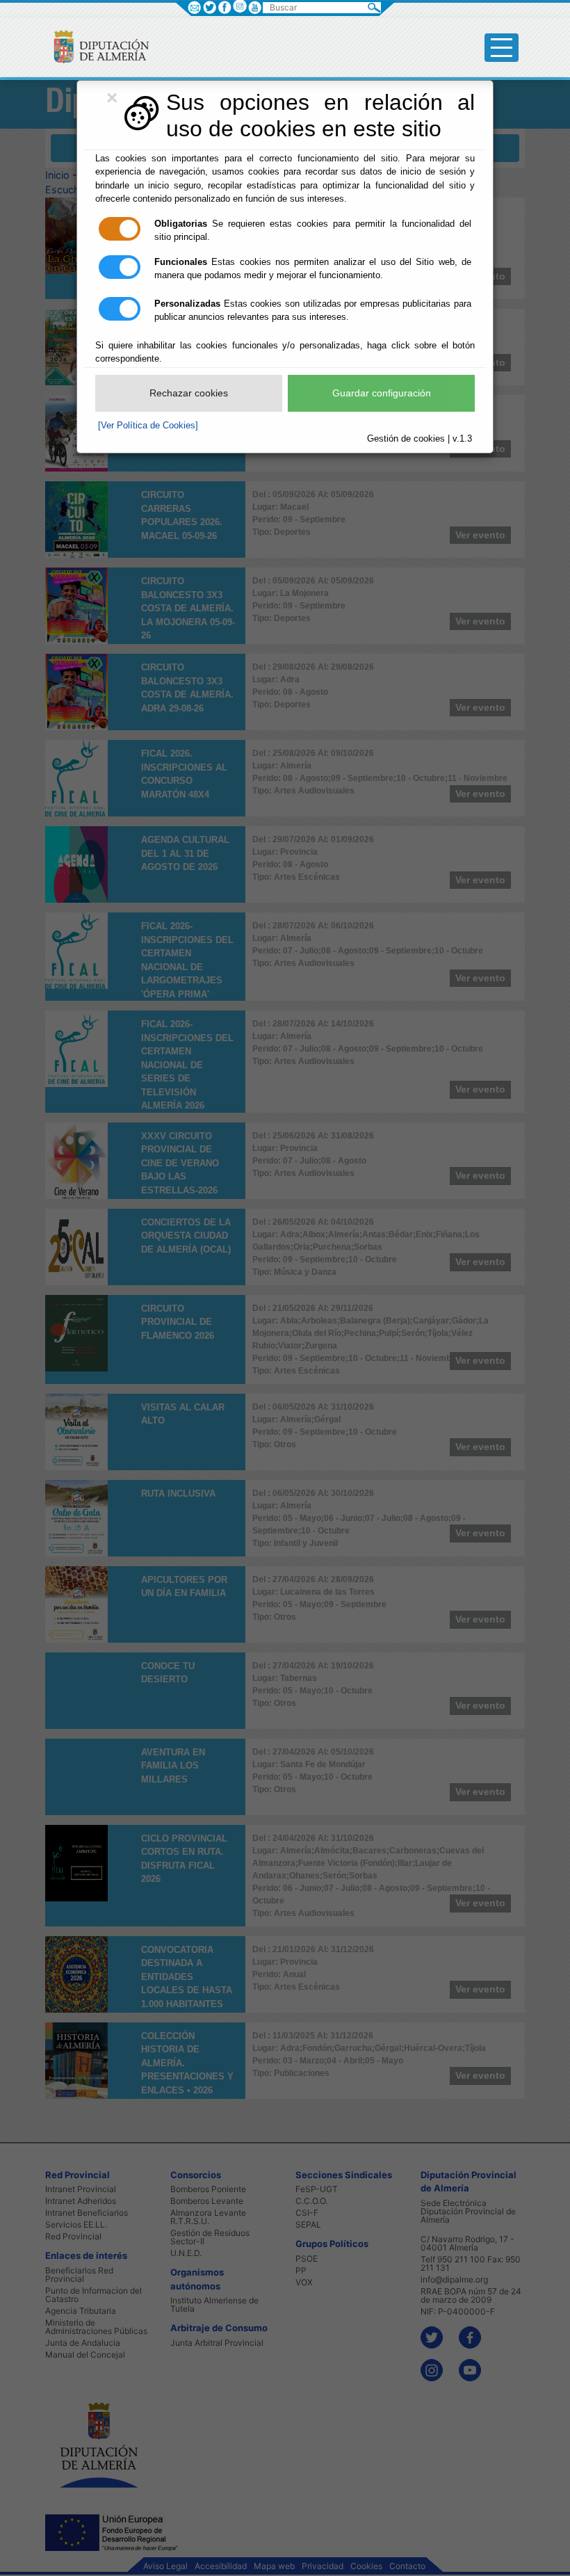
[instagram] (239, 6)
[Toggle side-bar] (502, 48)
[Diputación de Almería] (96, 46)
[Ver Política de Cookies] (148, 425)
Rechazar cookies (189, 393)
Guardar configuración (382, 393)
